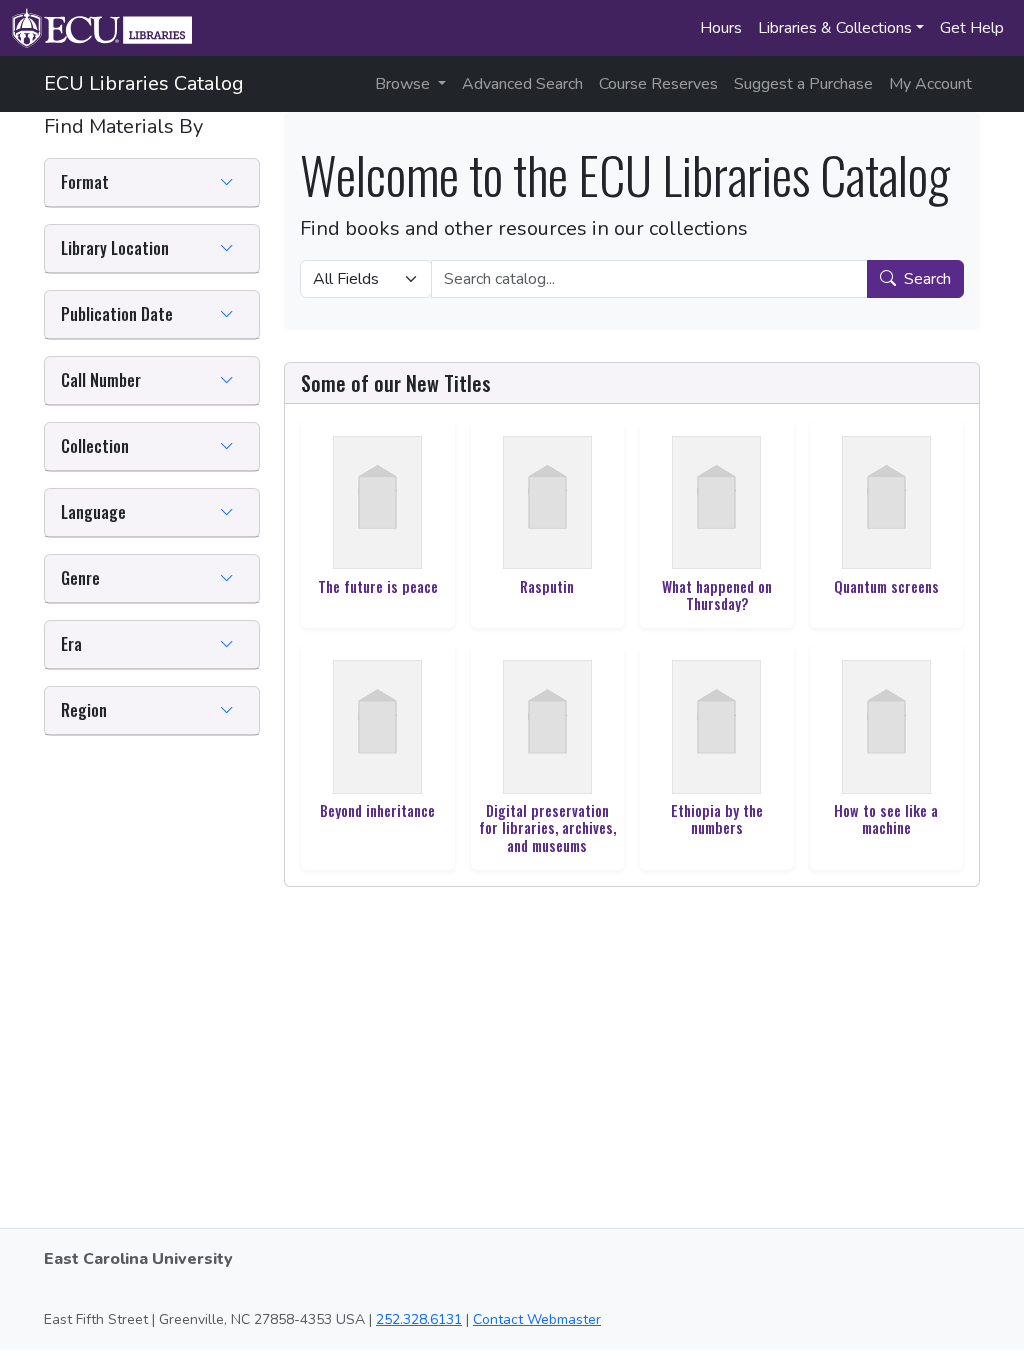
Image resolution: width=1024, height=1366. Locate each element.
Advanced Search (522, 84)
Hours (721, 28)
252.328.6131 (419, 1319)
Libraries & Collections (835, 28)
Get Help (972, 28)
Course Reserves (658, 84)
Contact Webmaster (537, 1319)
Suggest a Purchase (803, 84)
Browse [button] (404, 84)
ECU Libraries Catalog (144, 83)
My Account (930, 84)
